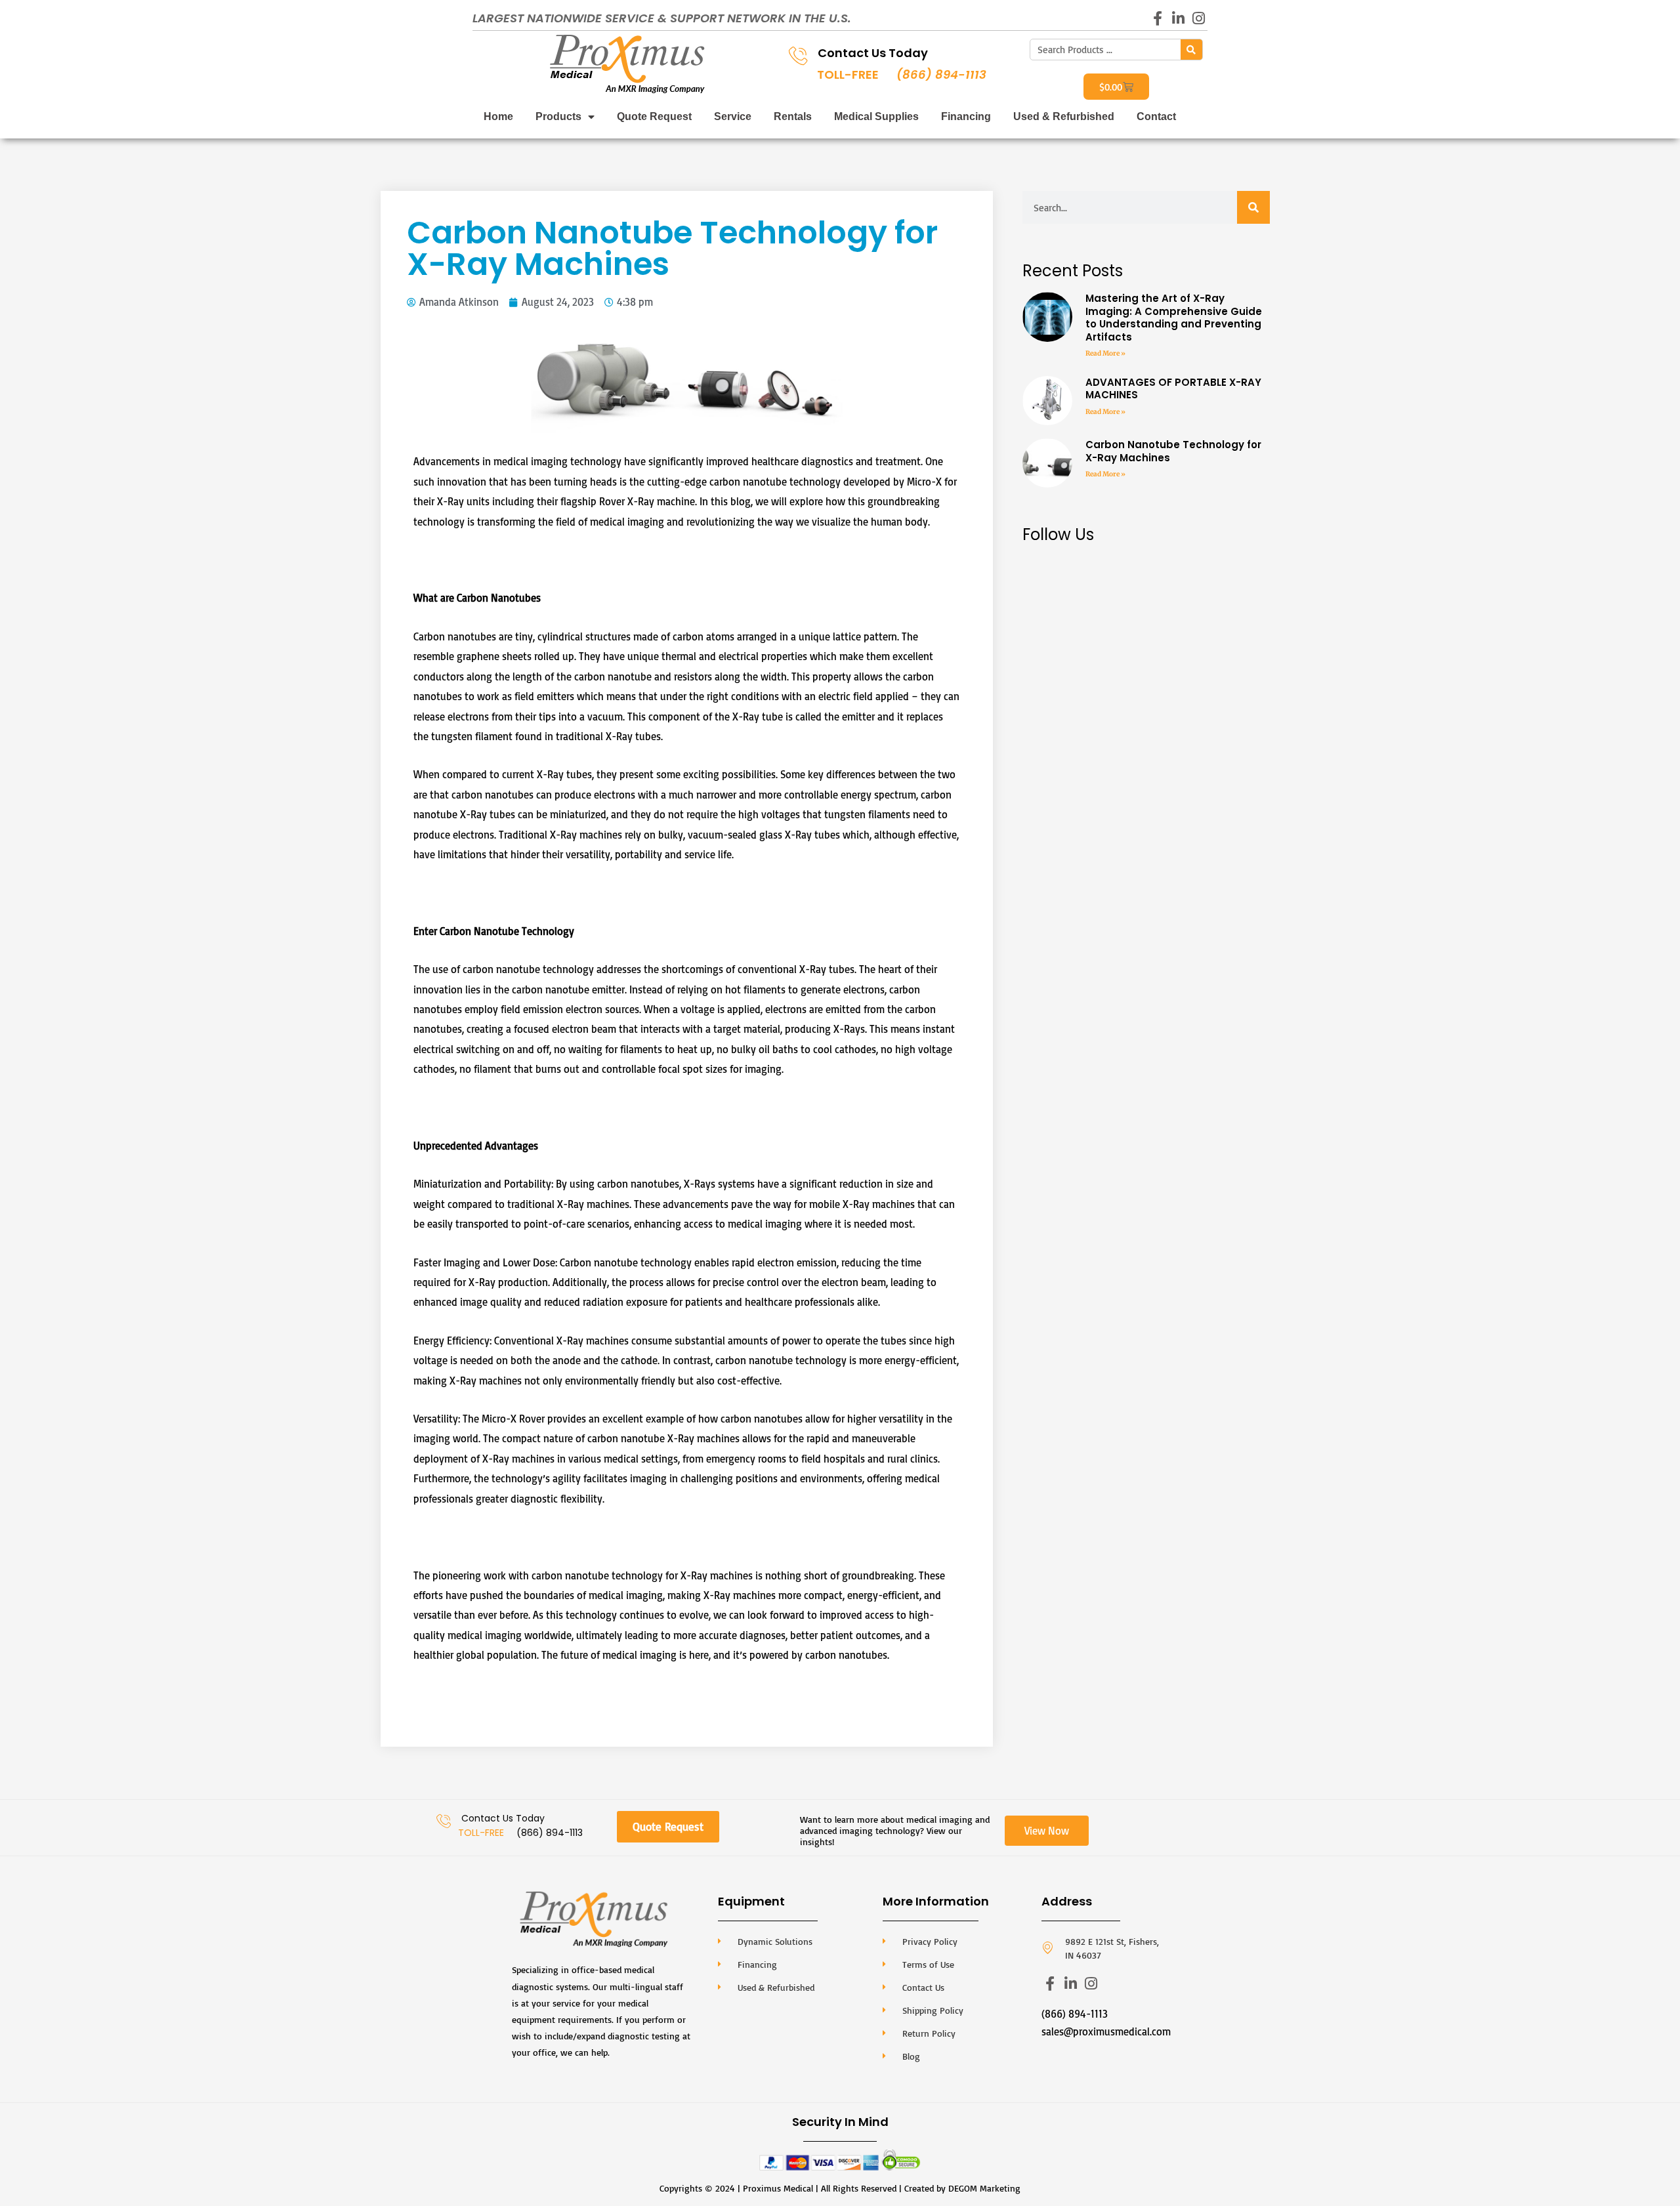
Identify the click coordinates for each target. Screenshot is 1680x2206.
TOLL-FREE (848, 74)
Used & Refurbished (1064, 116)
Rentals (793, 116)
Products (558, 116)
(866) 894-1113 (941, 74)
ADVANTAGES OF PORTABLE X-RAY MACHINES (1173, 389)
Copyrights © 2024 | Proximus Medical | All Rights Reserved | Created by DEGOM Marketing (840, 2188)
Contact (1156, 116)
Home (498, 116)
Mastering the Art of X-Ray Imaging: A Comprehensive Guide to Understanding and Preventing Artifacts (1174, 318)
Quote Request (654, 116)
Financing (966, 116)
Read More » (1105, 353)
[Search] (1191, 50)
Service (733, 116)
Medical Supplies (876, 116)
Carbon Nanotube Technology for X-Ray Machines (1173, 451)
